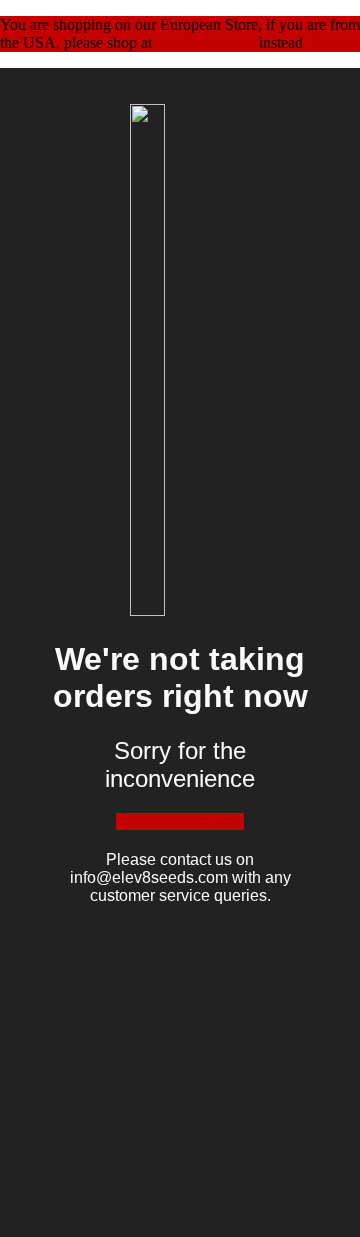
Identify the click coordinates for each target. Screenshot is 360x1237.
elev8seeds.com (205, 42)
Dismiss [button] (332, 42)
